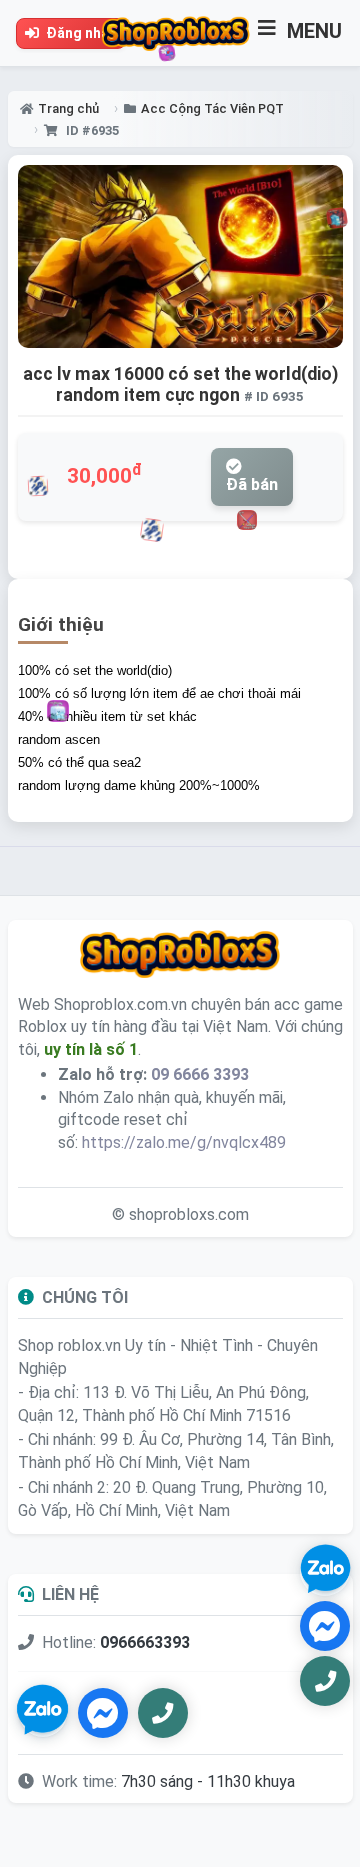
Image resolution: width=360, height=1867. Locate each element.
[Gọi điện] (163, 1713)
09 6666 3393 (200, 1074)
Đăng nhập (80, 33)
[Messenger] (103, 1713)
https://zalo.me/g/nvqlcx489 (184, 1142)
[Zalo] (43, 1713)
